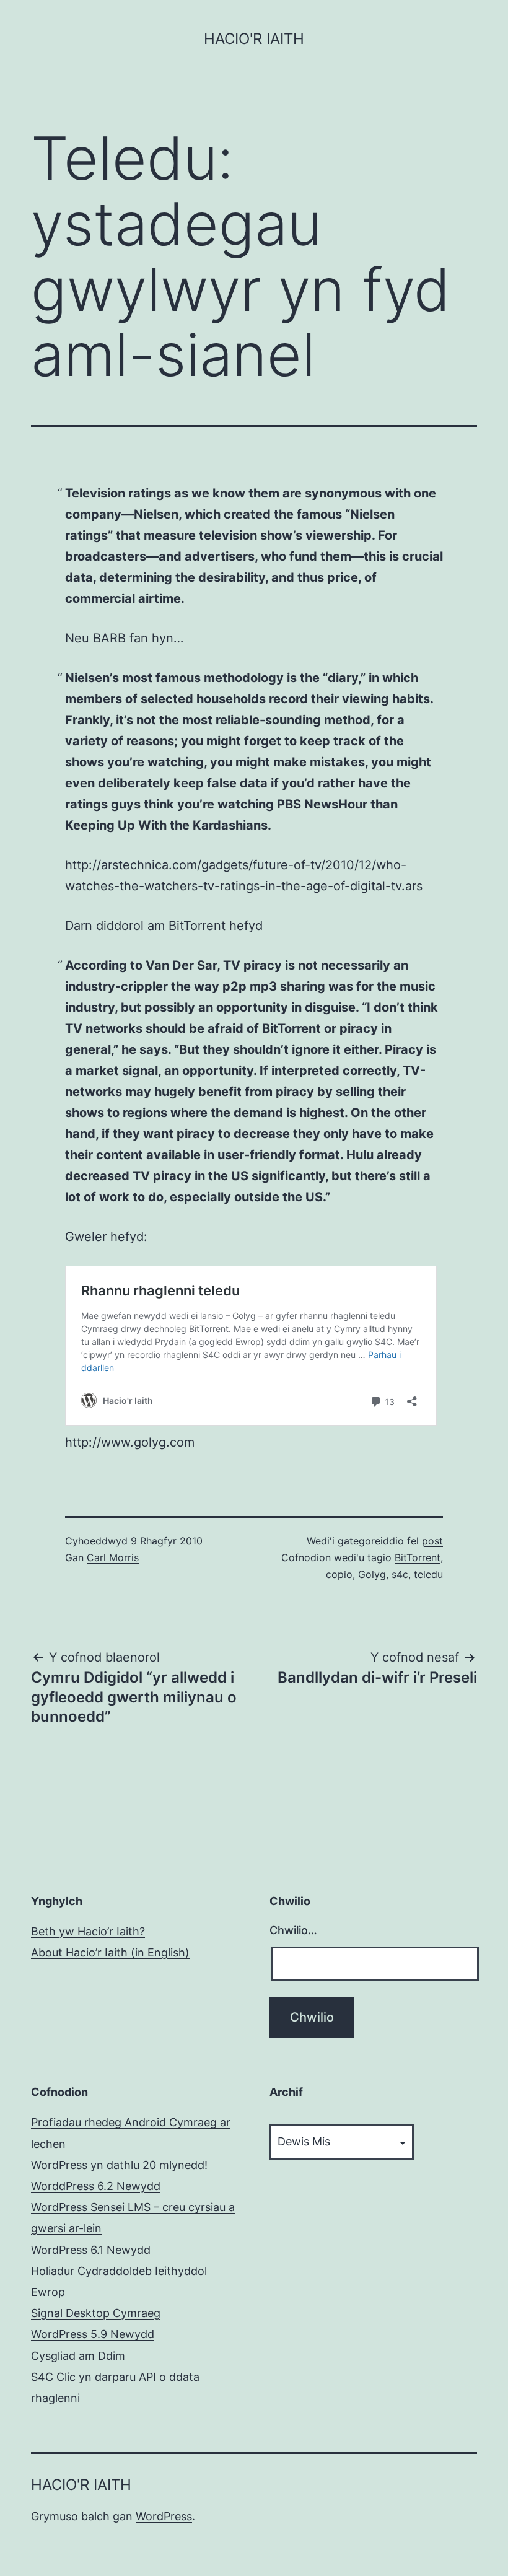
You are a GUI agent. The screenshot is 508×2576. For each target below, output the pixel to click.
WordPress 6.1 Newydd (91, 2250)
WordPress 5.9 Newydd (93, 2334)
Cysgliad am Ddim (78, 2356)
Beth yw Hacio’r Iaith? (88, 1931)
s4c (400, 1574)
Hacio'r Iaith (254, 39)
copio (339, 1574)
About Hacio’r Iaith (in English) (110, 1952)
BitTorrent (418, 1557)
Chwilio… (293, 1930)
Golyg (372, 1574)
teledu (428, 1574)
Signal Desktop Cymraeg (96, 2313)
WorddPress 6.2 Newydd (96, 2186)
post (432, 1541)
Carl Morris (113, 1557)
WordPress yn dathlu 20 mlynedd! (119, 2165)
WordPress (164, 2516)
